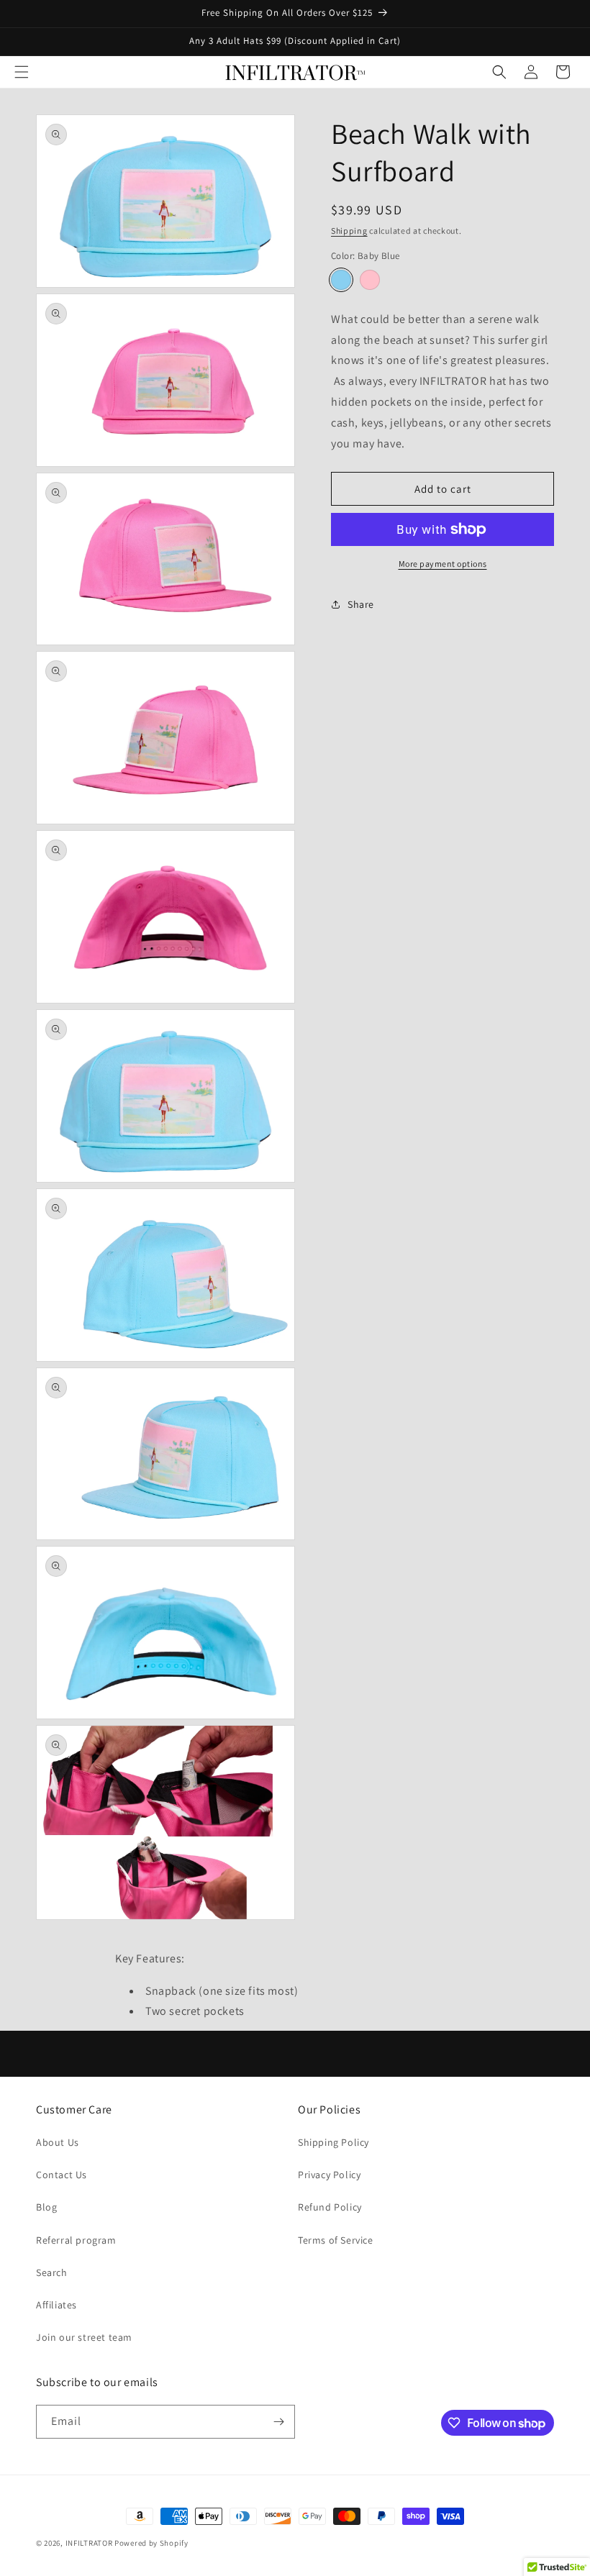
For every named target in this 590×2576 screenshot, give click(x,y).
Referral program (76, 2240)
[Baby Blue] (341, 280)
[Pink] (370, 280)
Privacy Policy (329, 2175)
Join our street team (84, 2337)
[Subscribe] (278, 2422)
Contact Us (62, 2175)
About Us (58, 2142)
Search (52, 2272)
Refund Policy (330, 2207)
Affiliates (56, 2305)
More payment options (443, 564)
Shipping (349, 231)
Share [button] (361, 604)
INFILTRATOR (89, 2543)
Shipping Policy (333, 2142)
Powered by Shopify (151, 2543)
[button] (22, 72)
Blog (46, 2207)
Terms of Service (336, 2240)
